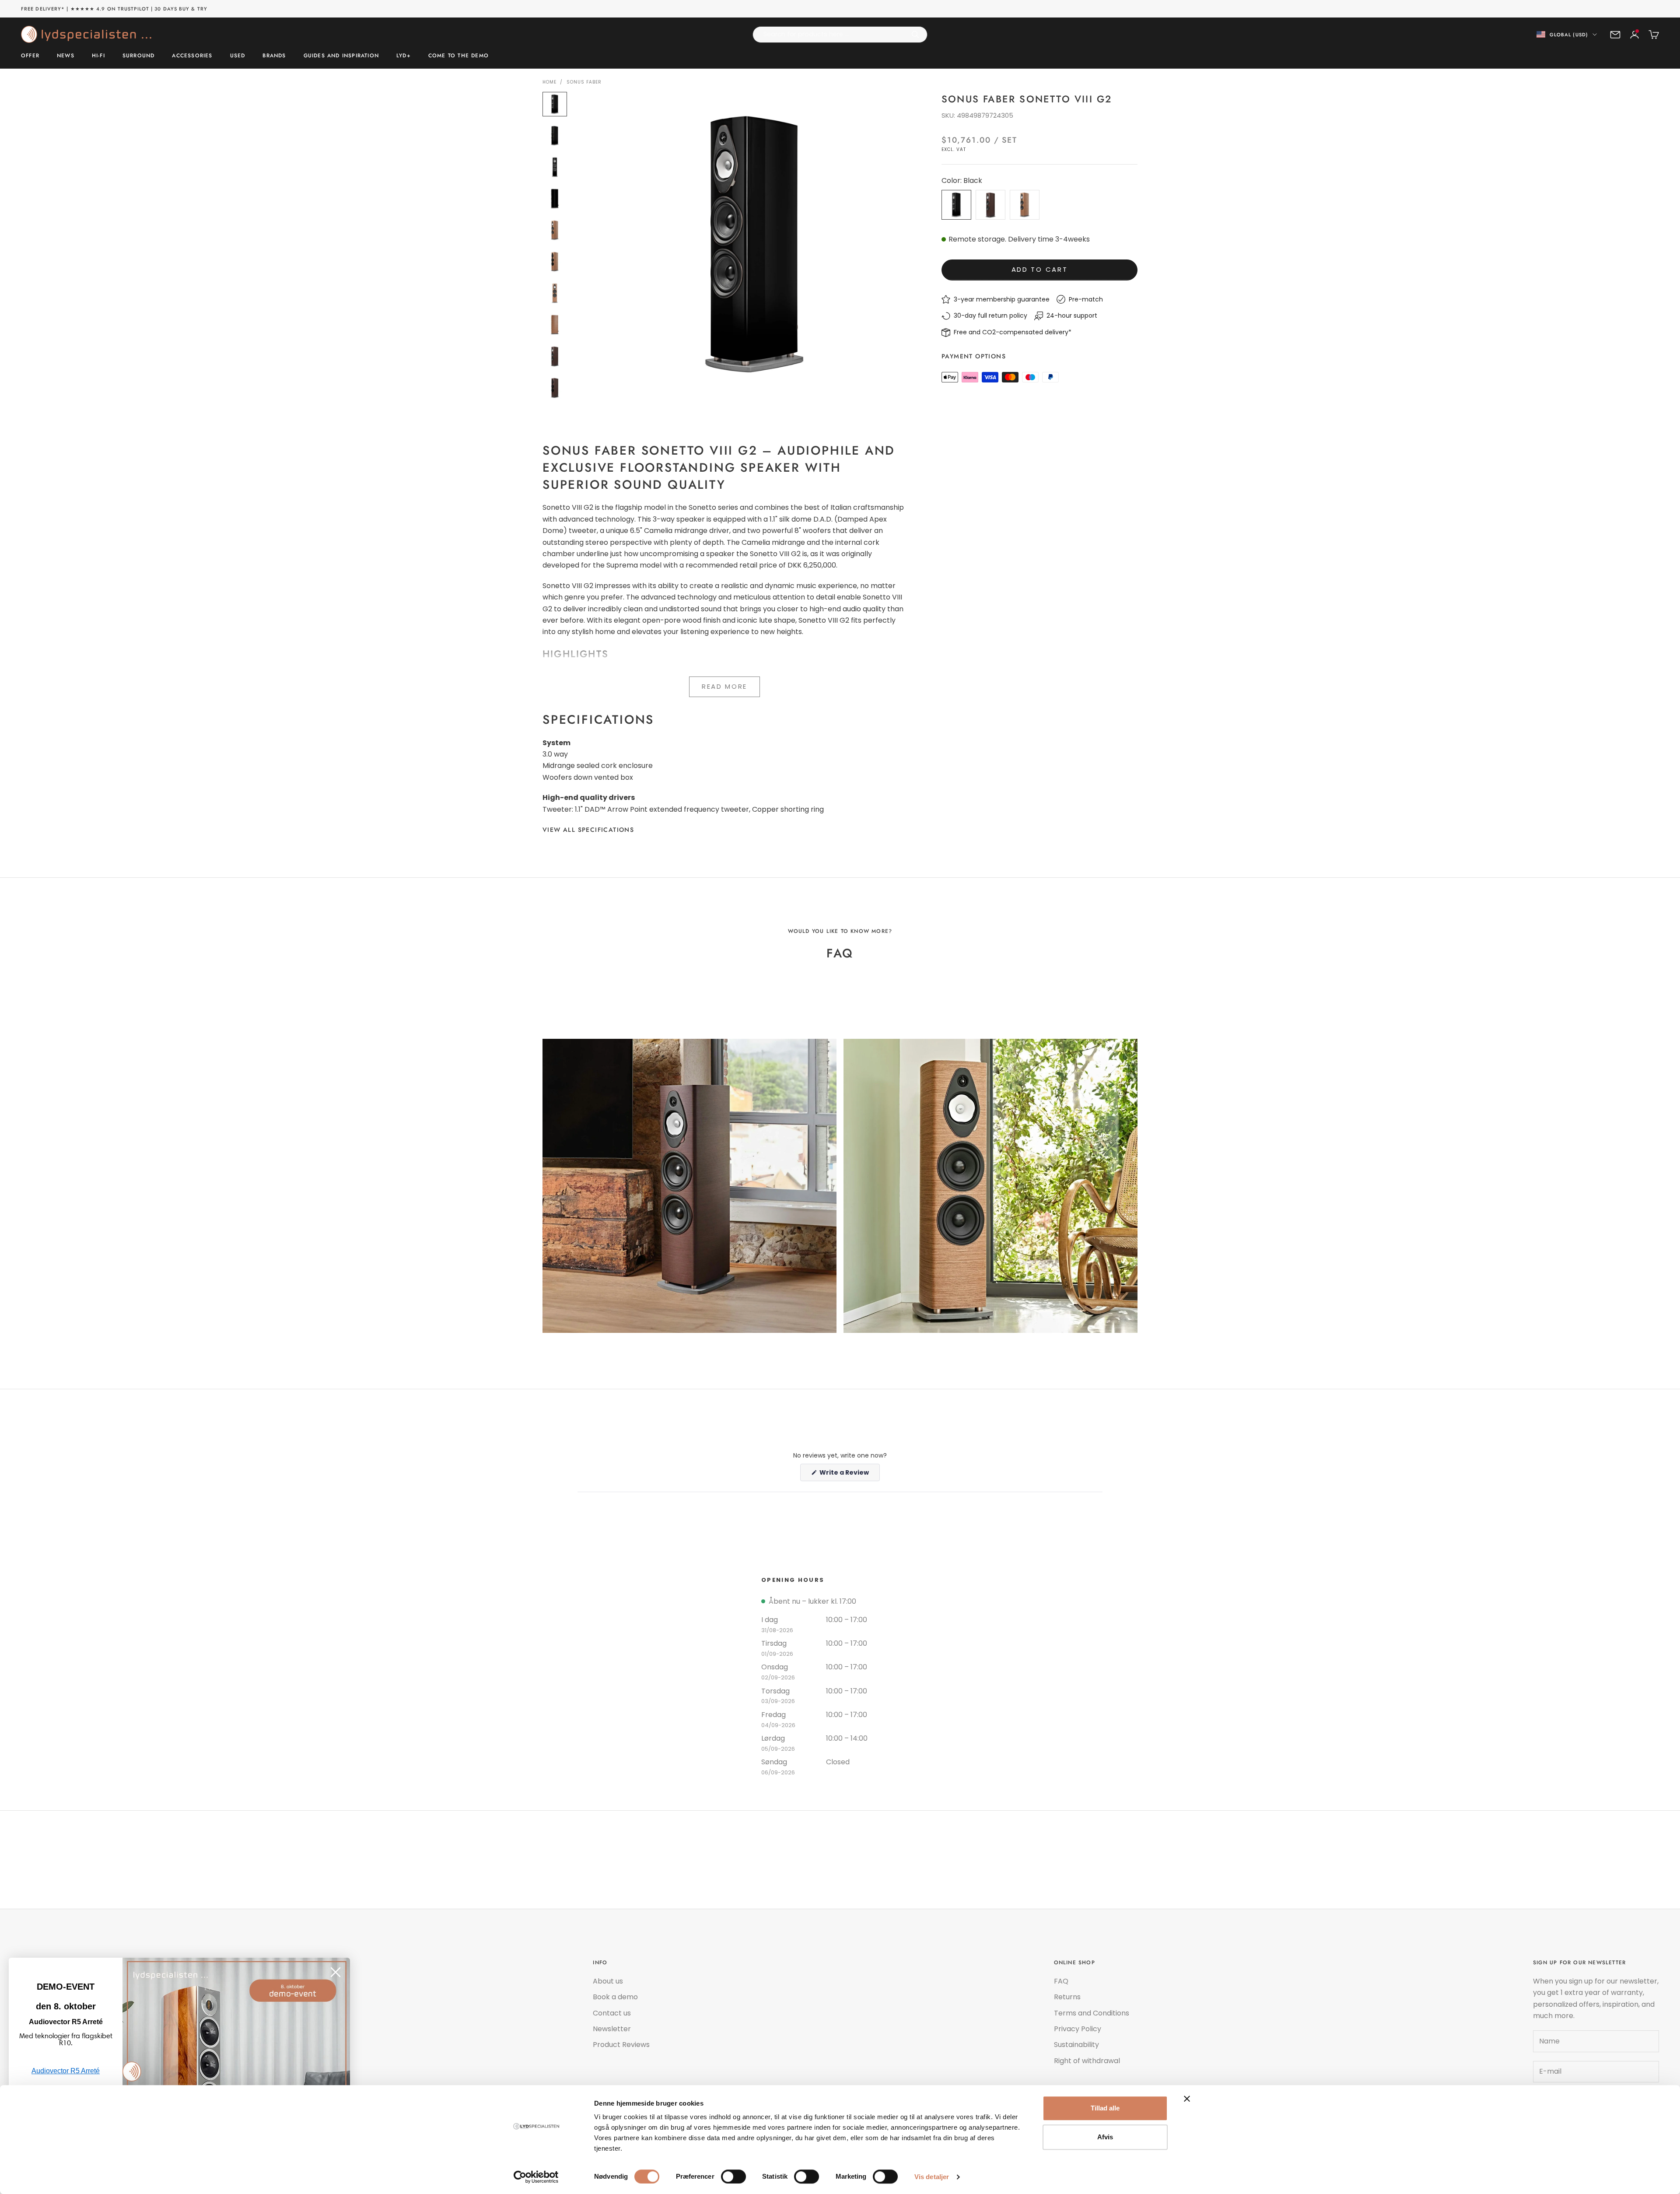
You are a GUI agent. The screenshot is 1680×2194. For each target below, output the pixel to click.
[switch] (733, 2176)
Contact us (612, 2013)
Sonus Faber (584, 82)
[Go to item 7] (555, 293)
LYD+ (404, 56)
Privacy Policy (1078, 2029)
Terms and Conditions (1092, 2013)
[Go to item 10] (555, 388)
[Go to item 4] (555, 199)
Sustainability (1076, 2045)
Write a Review (849, 1474)
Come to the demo (458, 56)
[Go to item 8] (555, 325)
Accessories (192, 56)
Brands (274, 56)
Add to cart (1040, 269)
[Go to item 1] (555, 104)
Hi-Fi (98, 56)
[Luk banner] (1187, 2099)
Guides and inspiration (341, 56)
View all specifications (588, 830)
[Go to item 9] (555, 356)
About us (608, 1981)
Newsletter (612, 2029)
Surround (139, 56)
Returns (1067, 1997)
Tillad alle (1105, 2108)
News (66, 56)
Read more (724, 686)
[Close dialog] (336, 1972)
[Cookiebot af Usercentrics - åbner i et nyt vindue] (536, 2177)
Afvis (1105, 2137)
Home (549, 82)
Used (238, 56)
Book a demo (615, 1997)
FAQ (1061, 1981)
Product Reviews (621, 2045)
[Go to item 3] (555, 167)
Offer (30, 56)
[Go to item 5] (555, 230)
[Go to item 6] (555, 262)
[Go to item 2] (555, 136)
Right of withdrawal (1087, 2061)
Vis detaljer (932, 2177)
